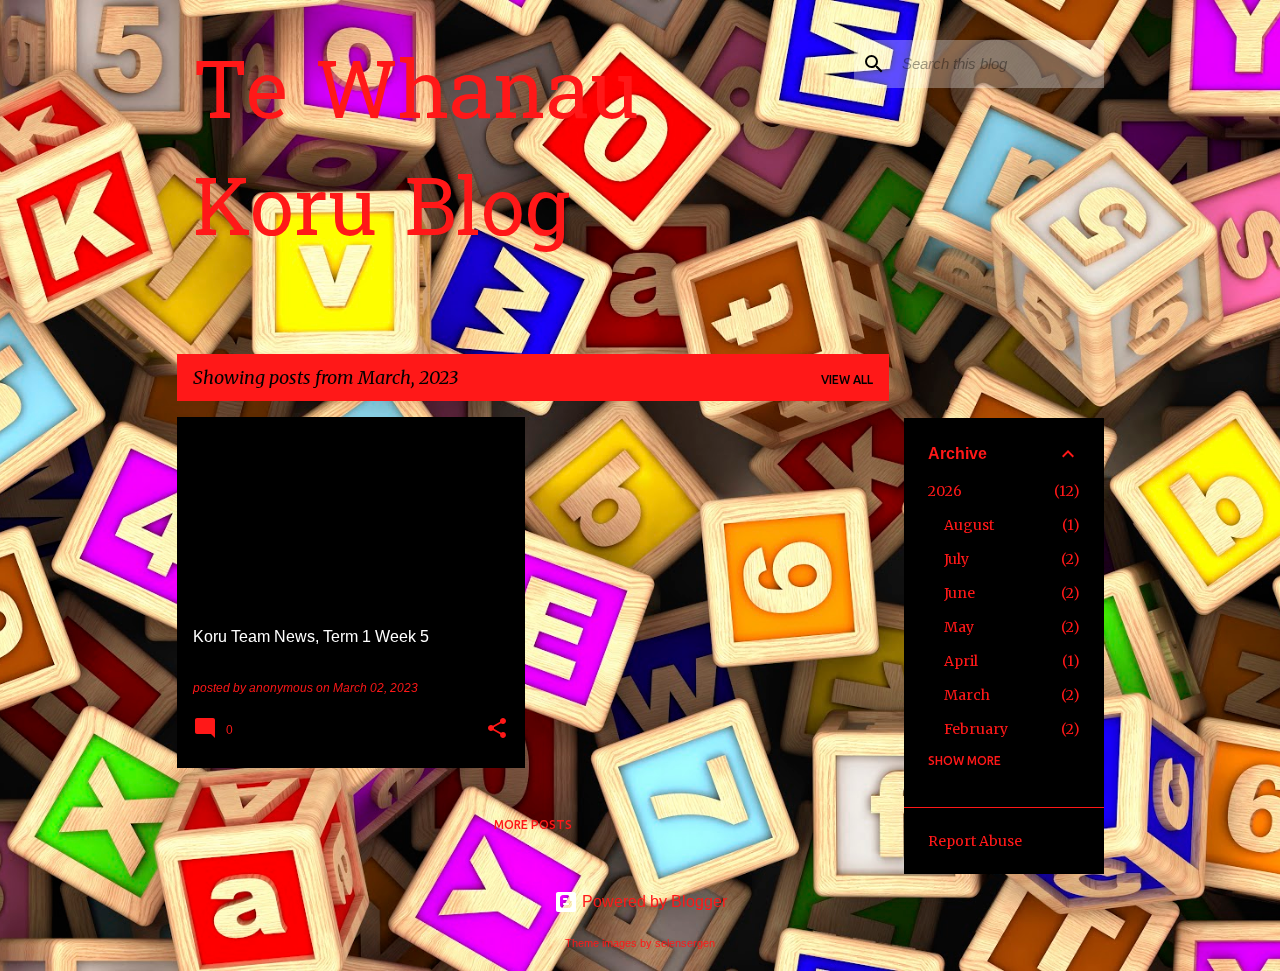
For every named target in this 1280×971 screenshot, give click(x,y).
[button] (497, 730)
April (961, 661)
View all (847, 379)
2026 (945, 491)
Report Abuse (975, 841)
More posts (533, 824)
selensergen (685, 943)
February (976, 729)
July (956, 559)
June (959, 593)
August (969, 525)
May (959, 627)
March (967, 695)
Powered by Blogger (652, 901)
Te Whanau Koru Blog (416, 157)
